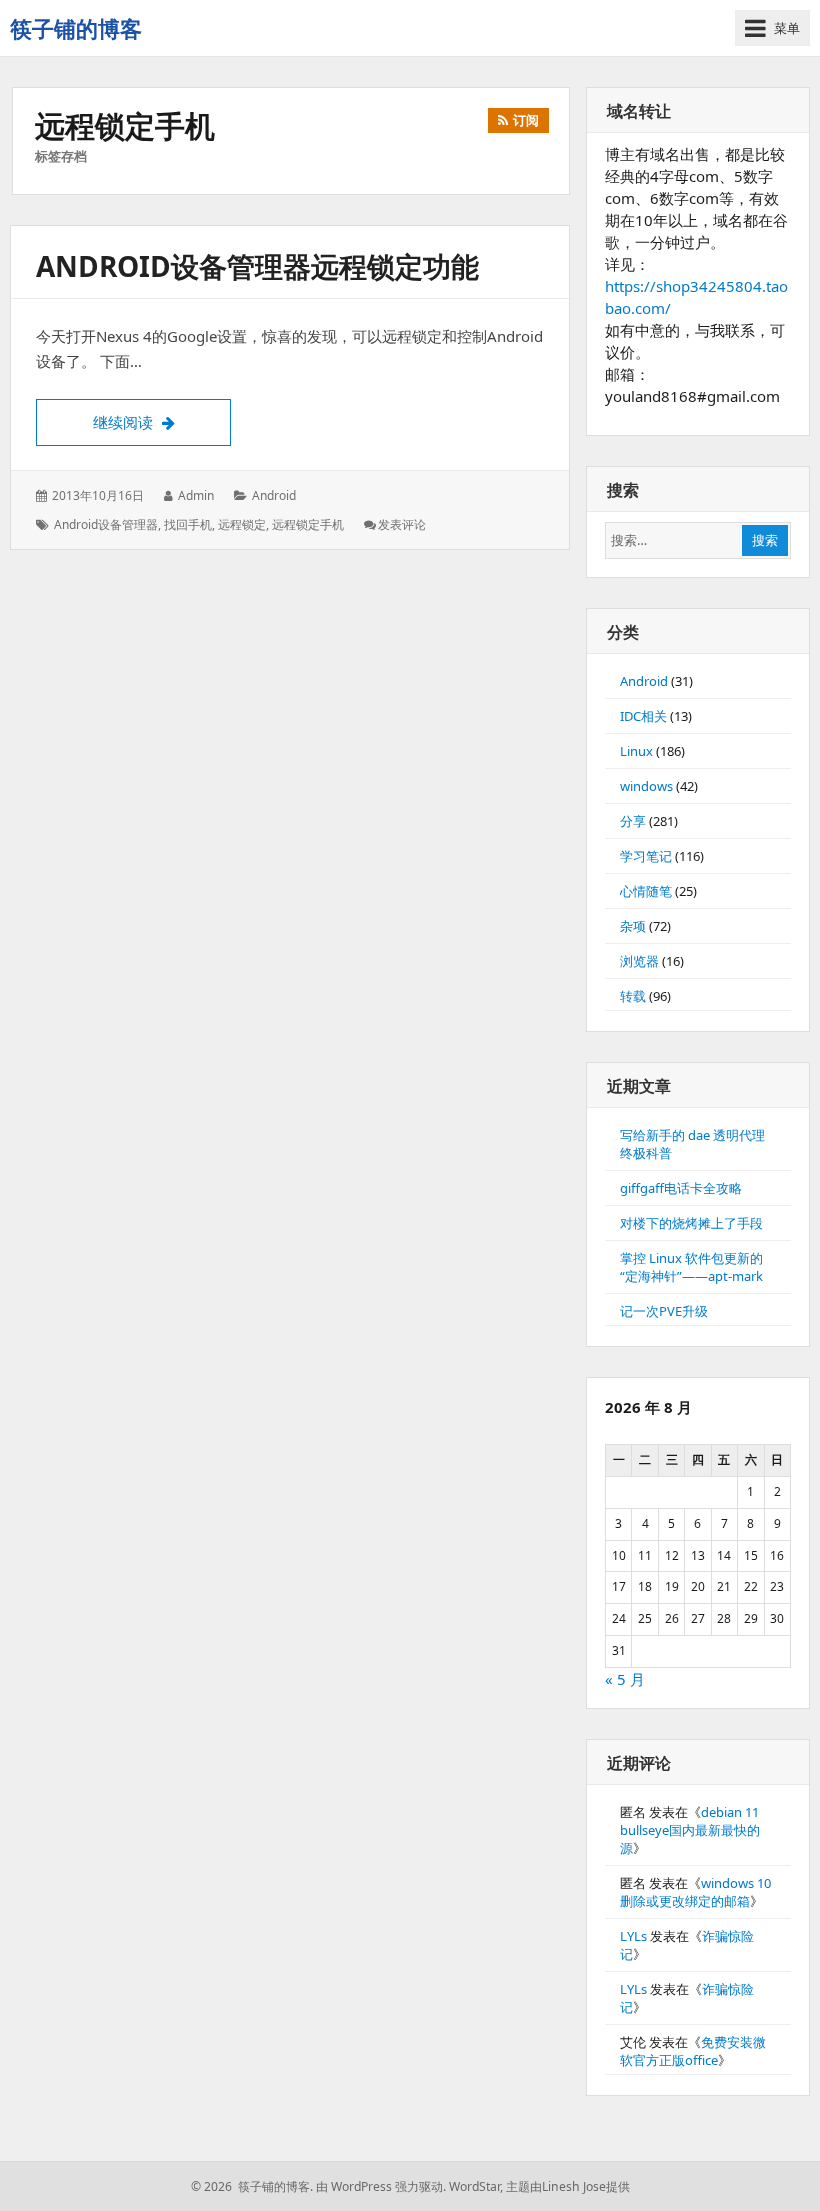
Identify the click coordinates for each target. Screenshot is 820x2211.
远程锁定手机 (308, 524)
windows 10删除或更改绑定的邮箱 (695, 1892)
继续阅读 (162, 421)
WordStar (474, 2186)
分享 (633, 821)
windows (646, 786)
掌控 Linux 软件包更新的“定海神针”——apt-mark (691, 1267)
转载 (633, 996)
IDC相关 (643, 716)
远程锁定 (242, 524)
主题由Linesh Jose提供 (568, 2186)
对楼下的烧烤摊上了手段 (691, 1223)
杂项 (633, 926)
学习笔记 (646, 856)
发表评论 (402, 524)
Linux (636, 751)
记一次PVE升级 (664, 1311)
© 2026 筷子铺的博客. (252, 2186)
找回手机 (188, 524)
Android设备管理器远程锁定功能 (257, 266)
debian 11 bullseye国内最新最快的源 (690, 1830)
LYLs (633, 1936)
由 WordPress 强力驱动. (381, 2186)
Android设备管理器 (106, 524)
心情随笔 (646, 891)
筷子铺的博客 (76, 28)
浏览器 (639, 961)
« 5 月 (625, 1679)
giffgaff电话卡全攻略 (681, 1188)
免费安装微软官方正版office (693, 2051)
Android (274, 495)
